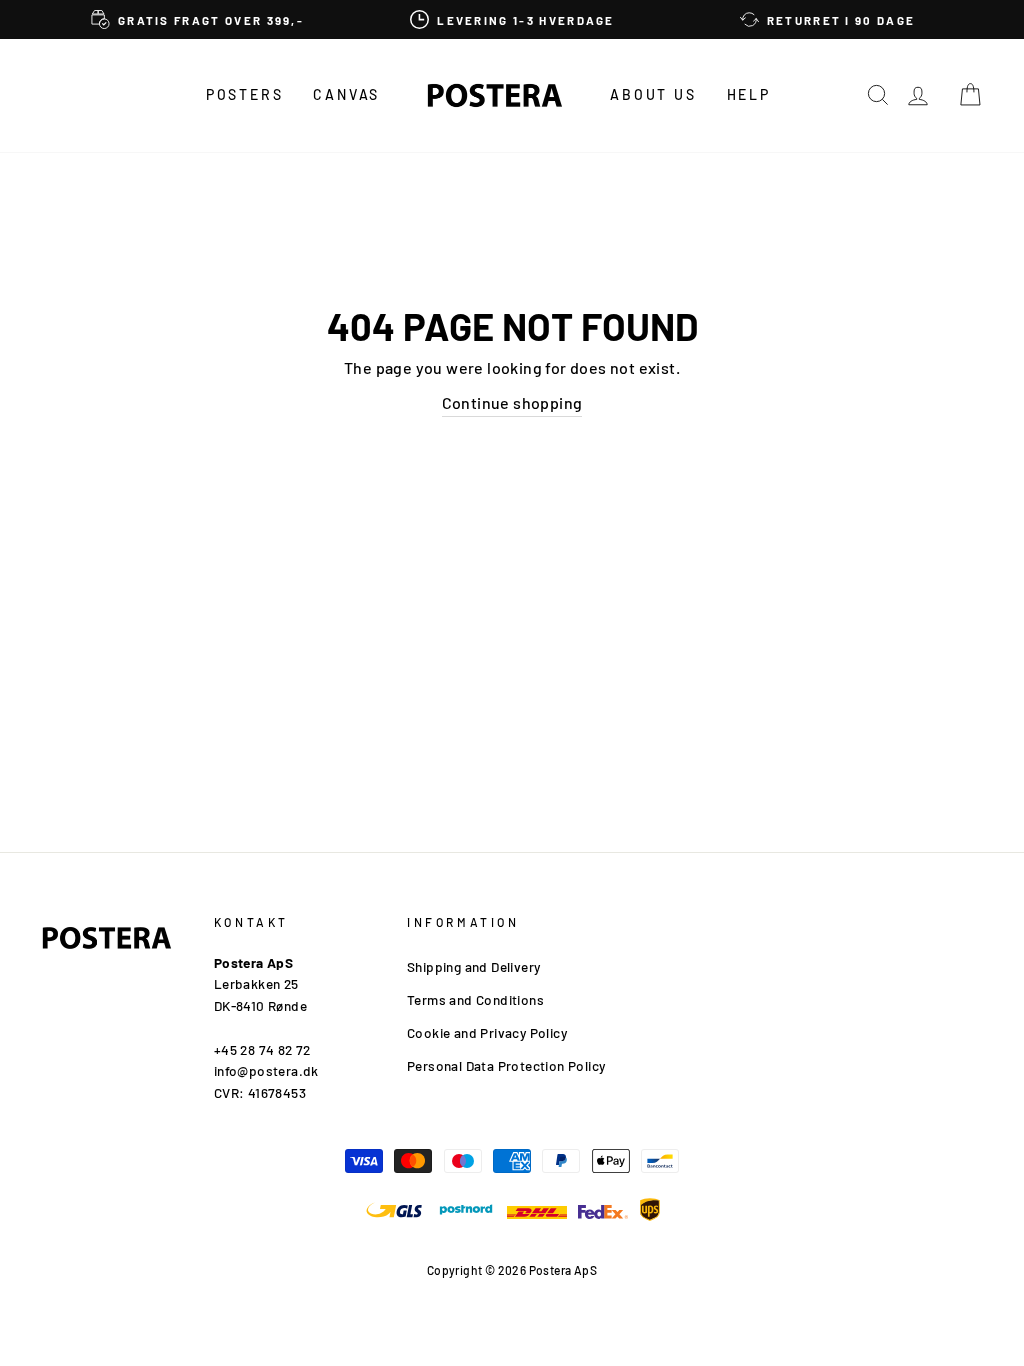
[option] (197, 19)
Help (749, 94)
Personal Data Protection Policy (506, 1065)
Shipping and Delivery (473, 966)
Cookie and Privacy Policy (487, 1032)
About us (653, 94)
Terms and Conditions (475, 999)
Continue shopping (512, 402)
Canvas (346, 94)
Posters (245, 94)
